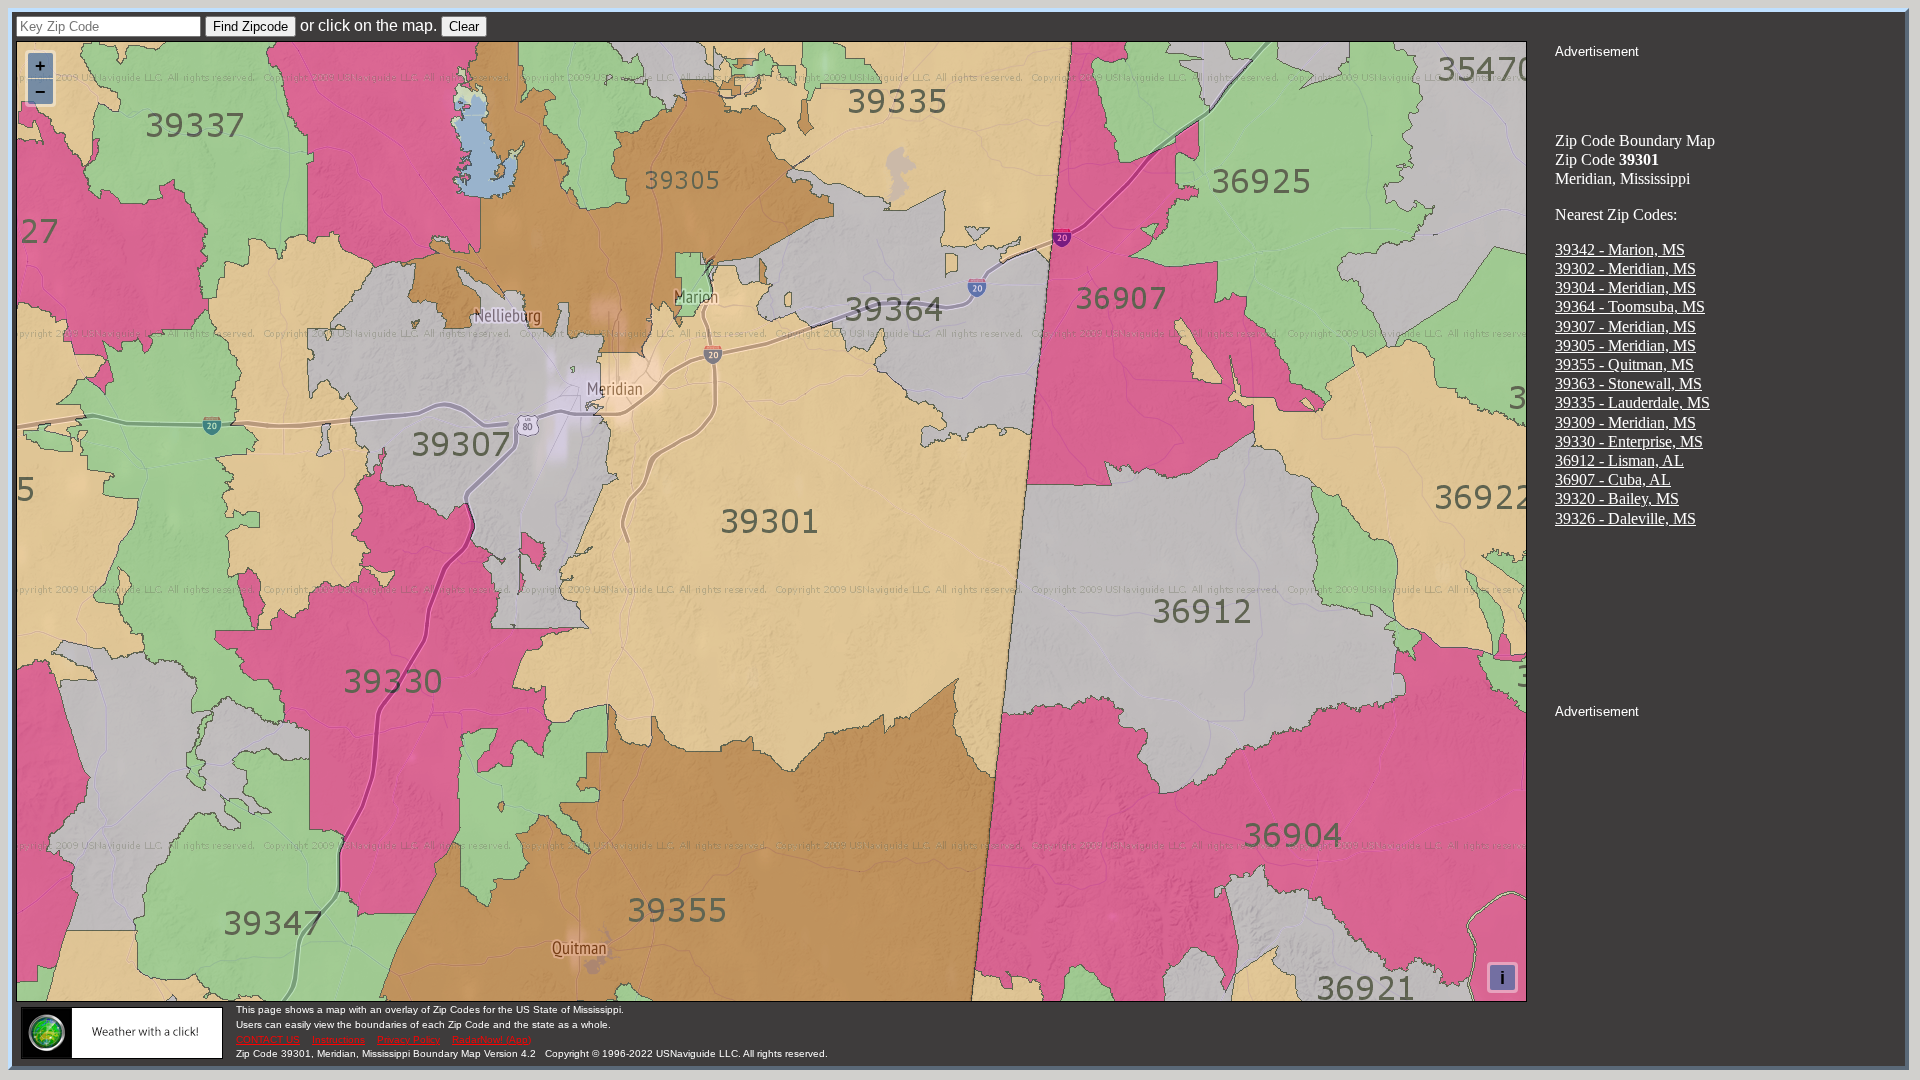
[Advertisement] (1730, 86)
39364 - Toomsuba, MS (1630, 306)
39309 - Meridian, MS (1625, 422)
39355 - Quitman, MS (1624, 364)
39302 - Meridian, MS (1625, 268)
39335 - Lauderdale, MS (1632, 402)
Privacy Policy (408, 1039)
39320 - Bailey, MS (1617, 498)
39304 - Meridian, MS (1625, 287)
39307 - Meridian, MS (1625, 326)
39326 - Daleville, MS (1625, 518)
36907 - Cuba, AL (1613, 479)
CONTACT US (268, 1039)
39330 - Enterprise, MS (1629, 441)
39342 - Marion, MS (1620, 249)
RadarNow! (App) (491, 1039)
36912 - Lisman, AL (1619, 460)
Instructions (338, 1039)
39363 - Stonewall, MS (1628, 383)
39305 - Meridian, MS (1625, 345)
